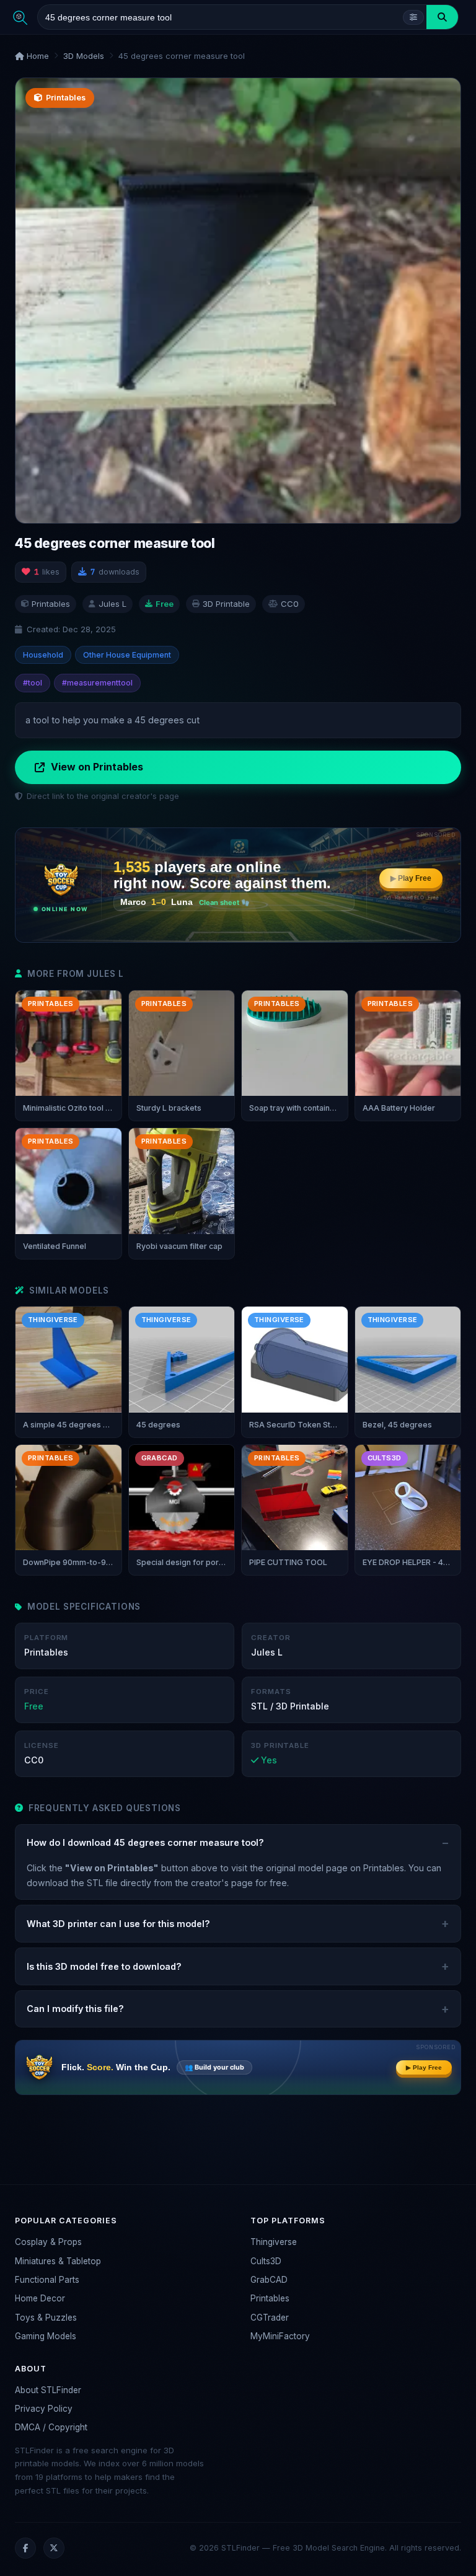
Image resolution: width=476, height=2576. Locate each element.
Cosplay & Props (48, 2242)
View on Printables (97, 767)
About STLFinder (48, 2390)
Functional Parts (47, 2280)
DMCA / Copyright (51, 2427)
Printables (270, 2298)
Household (43, 655)
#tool (33, 683)
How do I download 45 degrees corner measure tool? (145, 1842)
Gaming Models (46, 2336)
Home (37, 56)
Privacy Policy (44, 2409)
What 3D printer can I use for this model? (118, 1924)
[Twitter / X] (54, 2548)
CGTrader (270, 2318)
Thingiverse (274, 2242)
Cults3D (266, 2261)
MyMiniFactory (280, 2336)
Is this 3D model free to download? (104, 1966)
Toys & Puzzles (46, 2318)
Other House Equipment (127, 655)
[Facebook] (25, 2548)
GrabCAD (269, 2280)
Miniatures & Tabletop (58, 2261)
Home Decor (40, 2298)
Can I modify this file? (75, 2009)
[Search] (442, 17)
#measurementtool (97, 683)
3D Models (84, 56)
